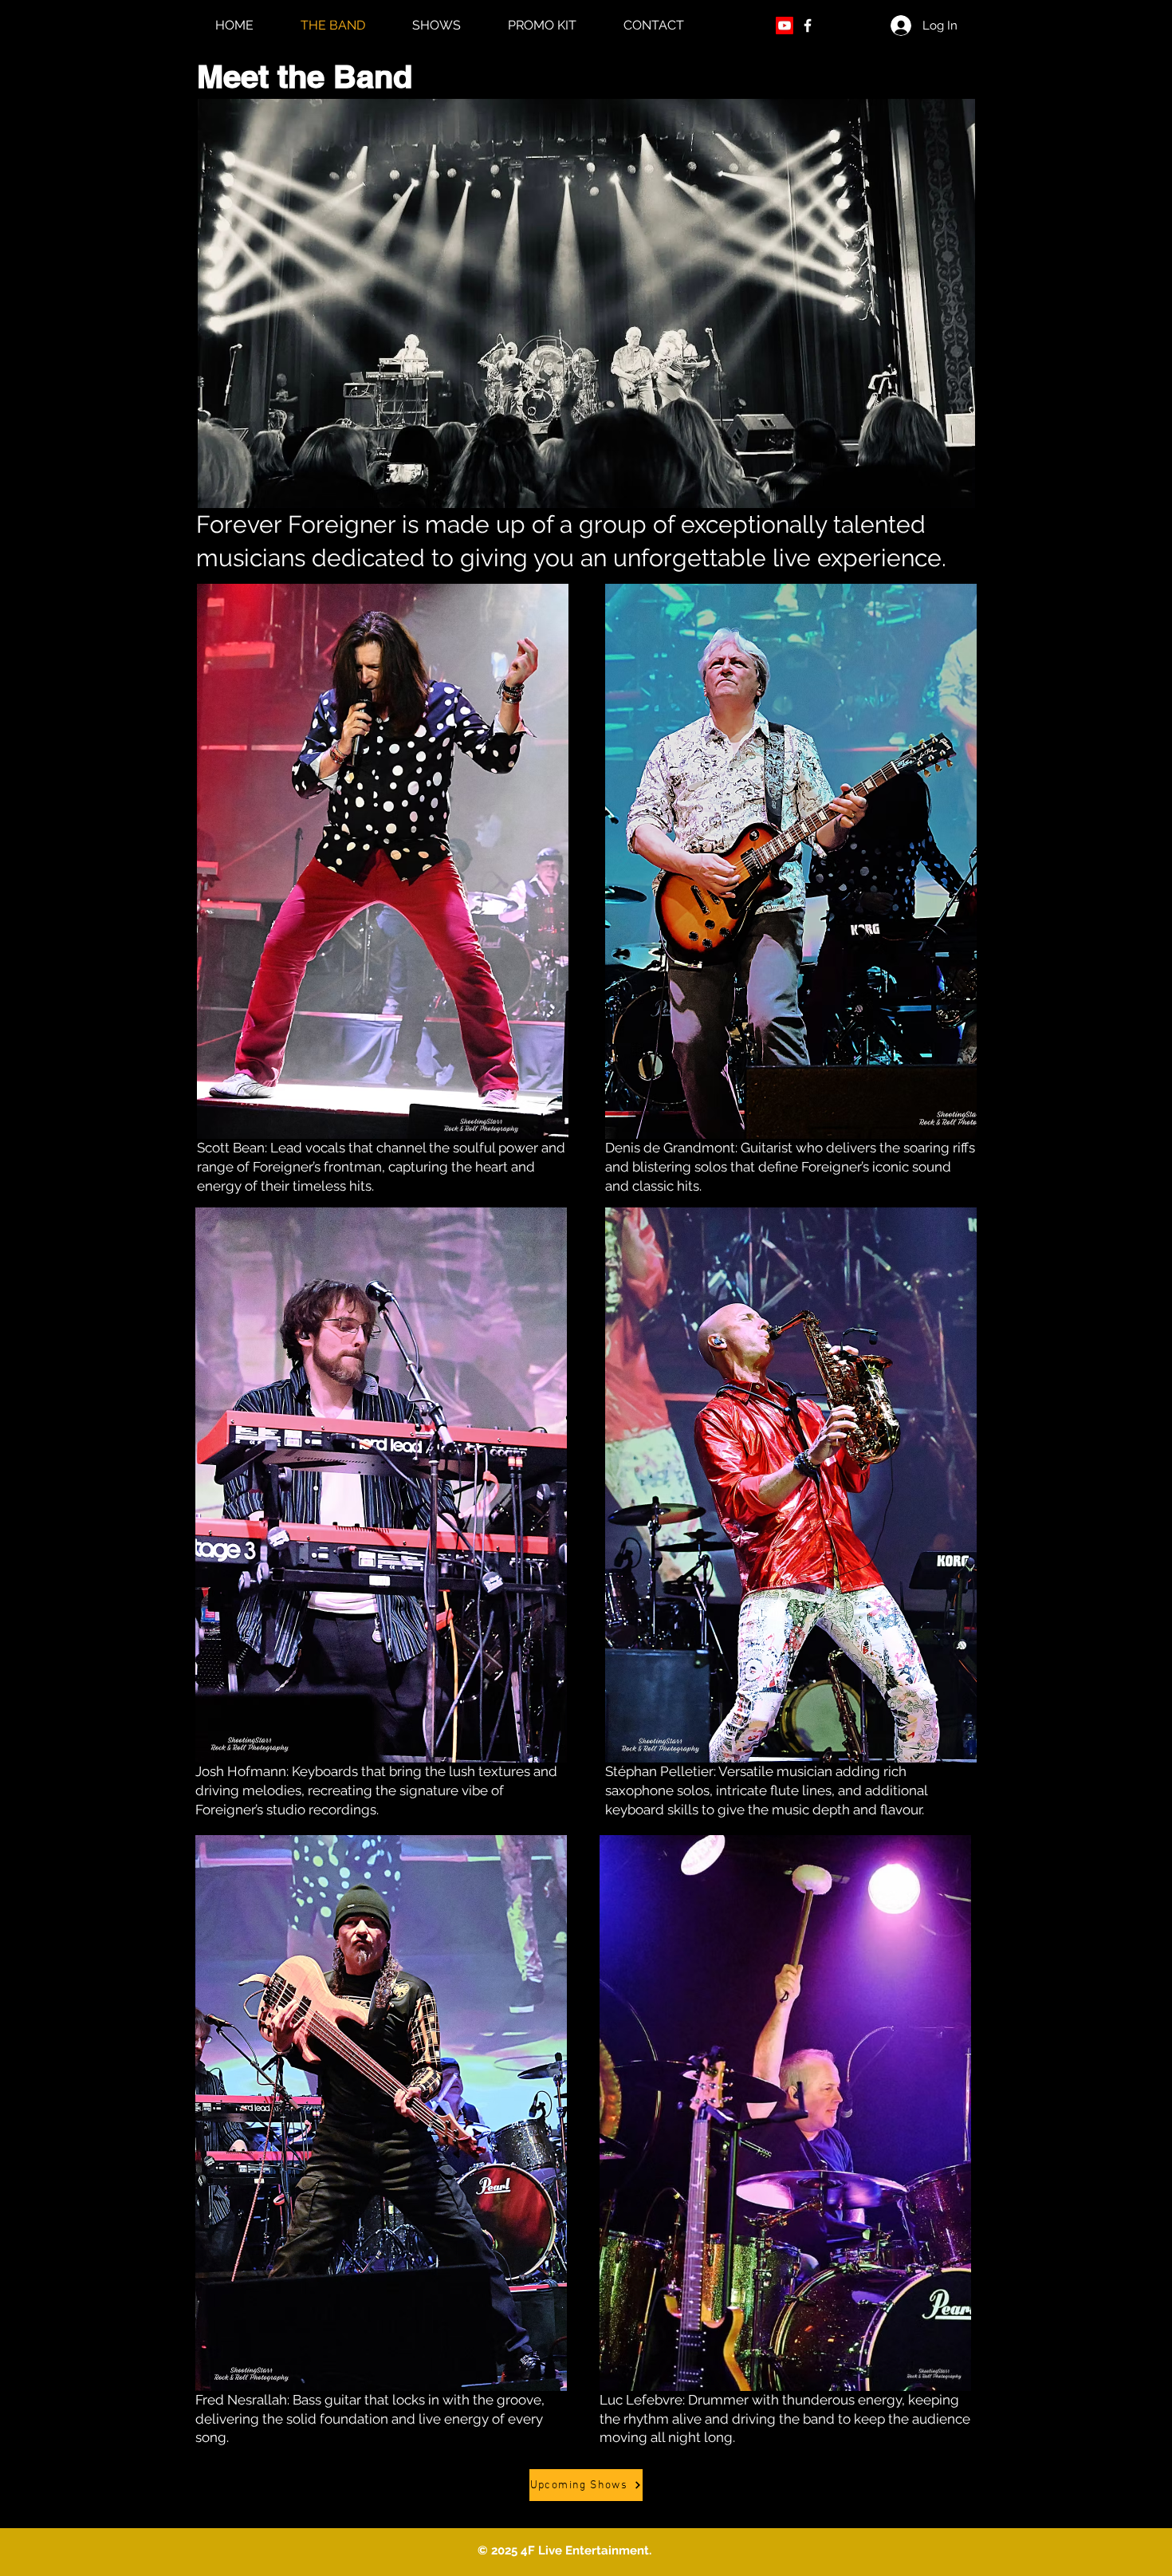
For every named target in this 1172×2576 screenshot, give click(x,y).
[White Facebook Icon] (808, 26)
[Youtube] (785, 26)
